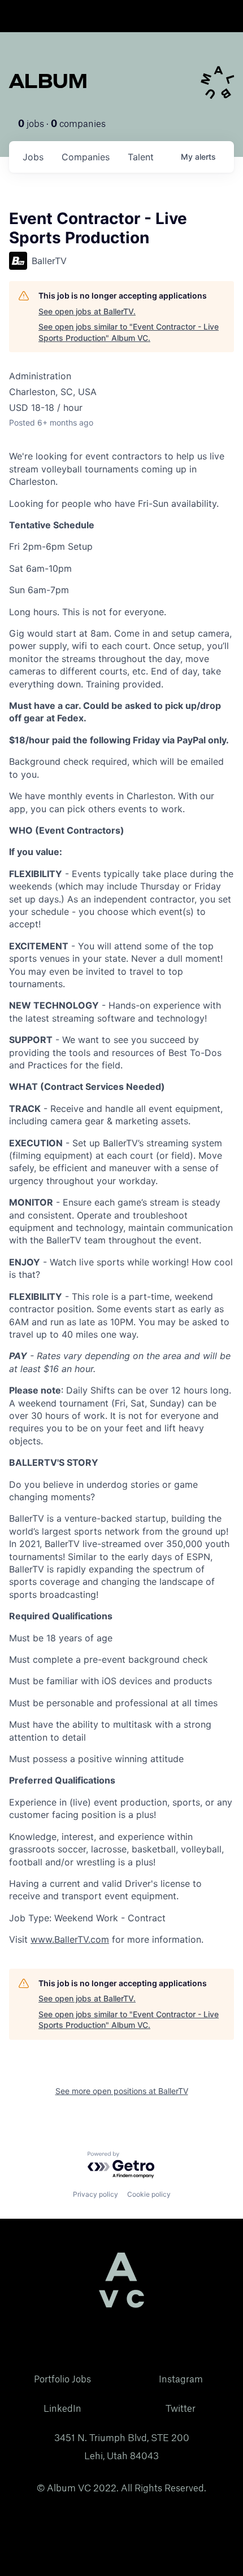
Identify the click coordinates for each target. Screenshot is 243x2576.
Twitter (181, 2408)
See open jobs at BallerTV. (87, 311)
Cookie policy (149, 2194)
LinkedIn (62, 2408)
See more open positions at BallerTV (122, 2091)
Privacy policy (96, 2194)
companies (86, 157)
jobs (33, 157)
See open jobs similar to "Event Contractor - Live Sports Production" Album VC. (129, 332)
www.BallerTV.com (70, 1939)
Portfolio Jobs (62, 2379)
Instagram (181, 2379)
